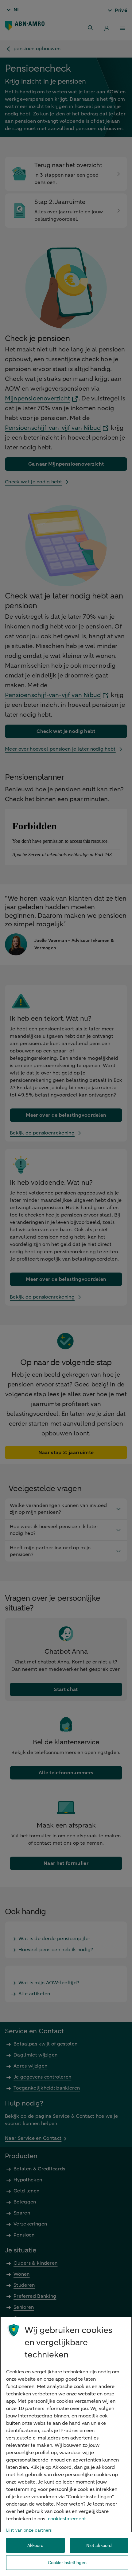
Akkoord (36, 2546)
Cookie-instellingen (67, 2563)
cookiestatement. (68, 2519)
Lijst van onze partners (29, 2530)
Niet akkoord (99, 2546)
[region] (66, 2446)
